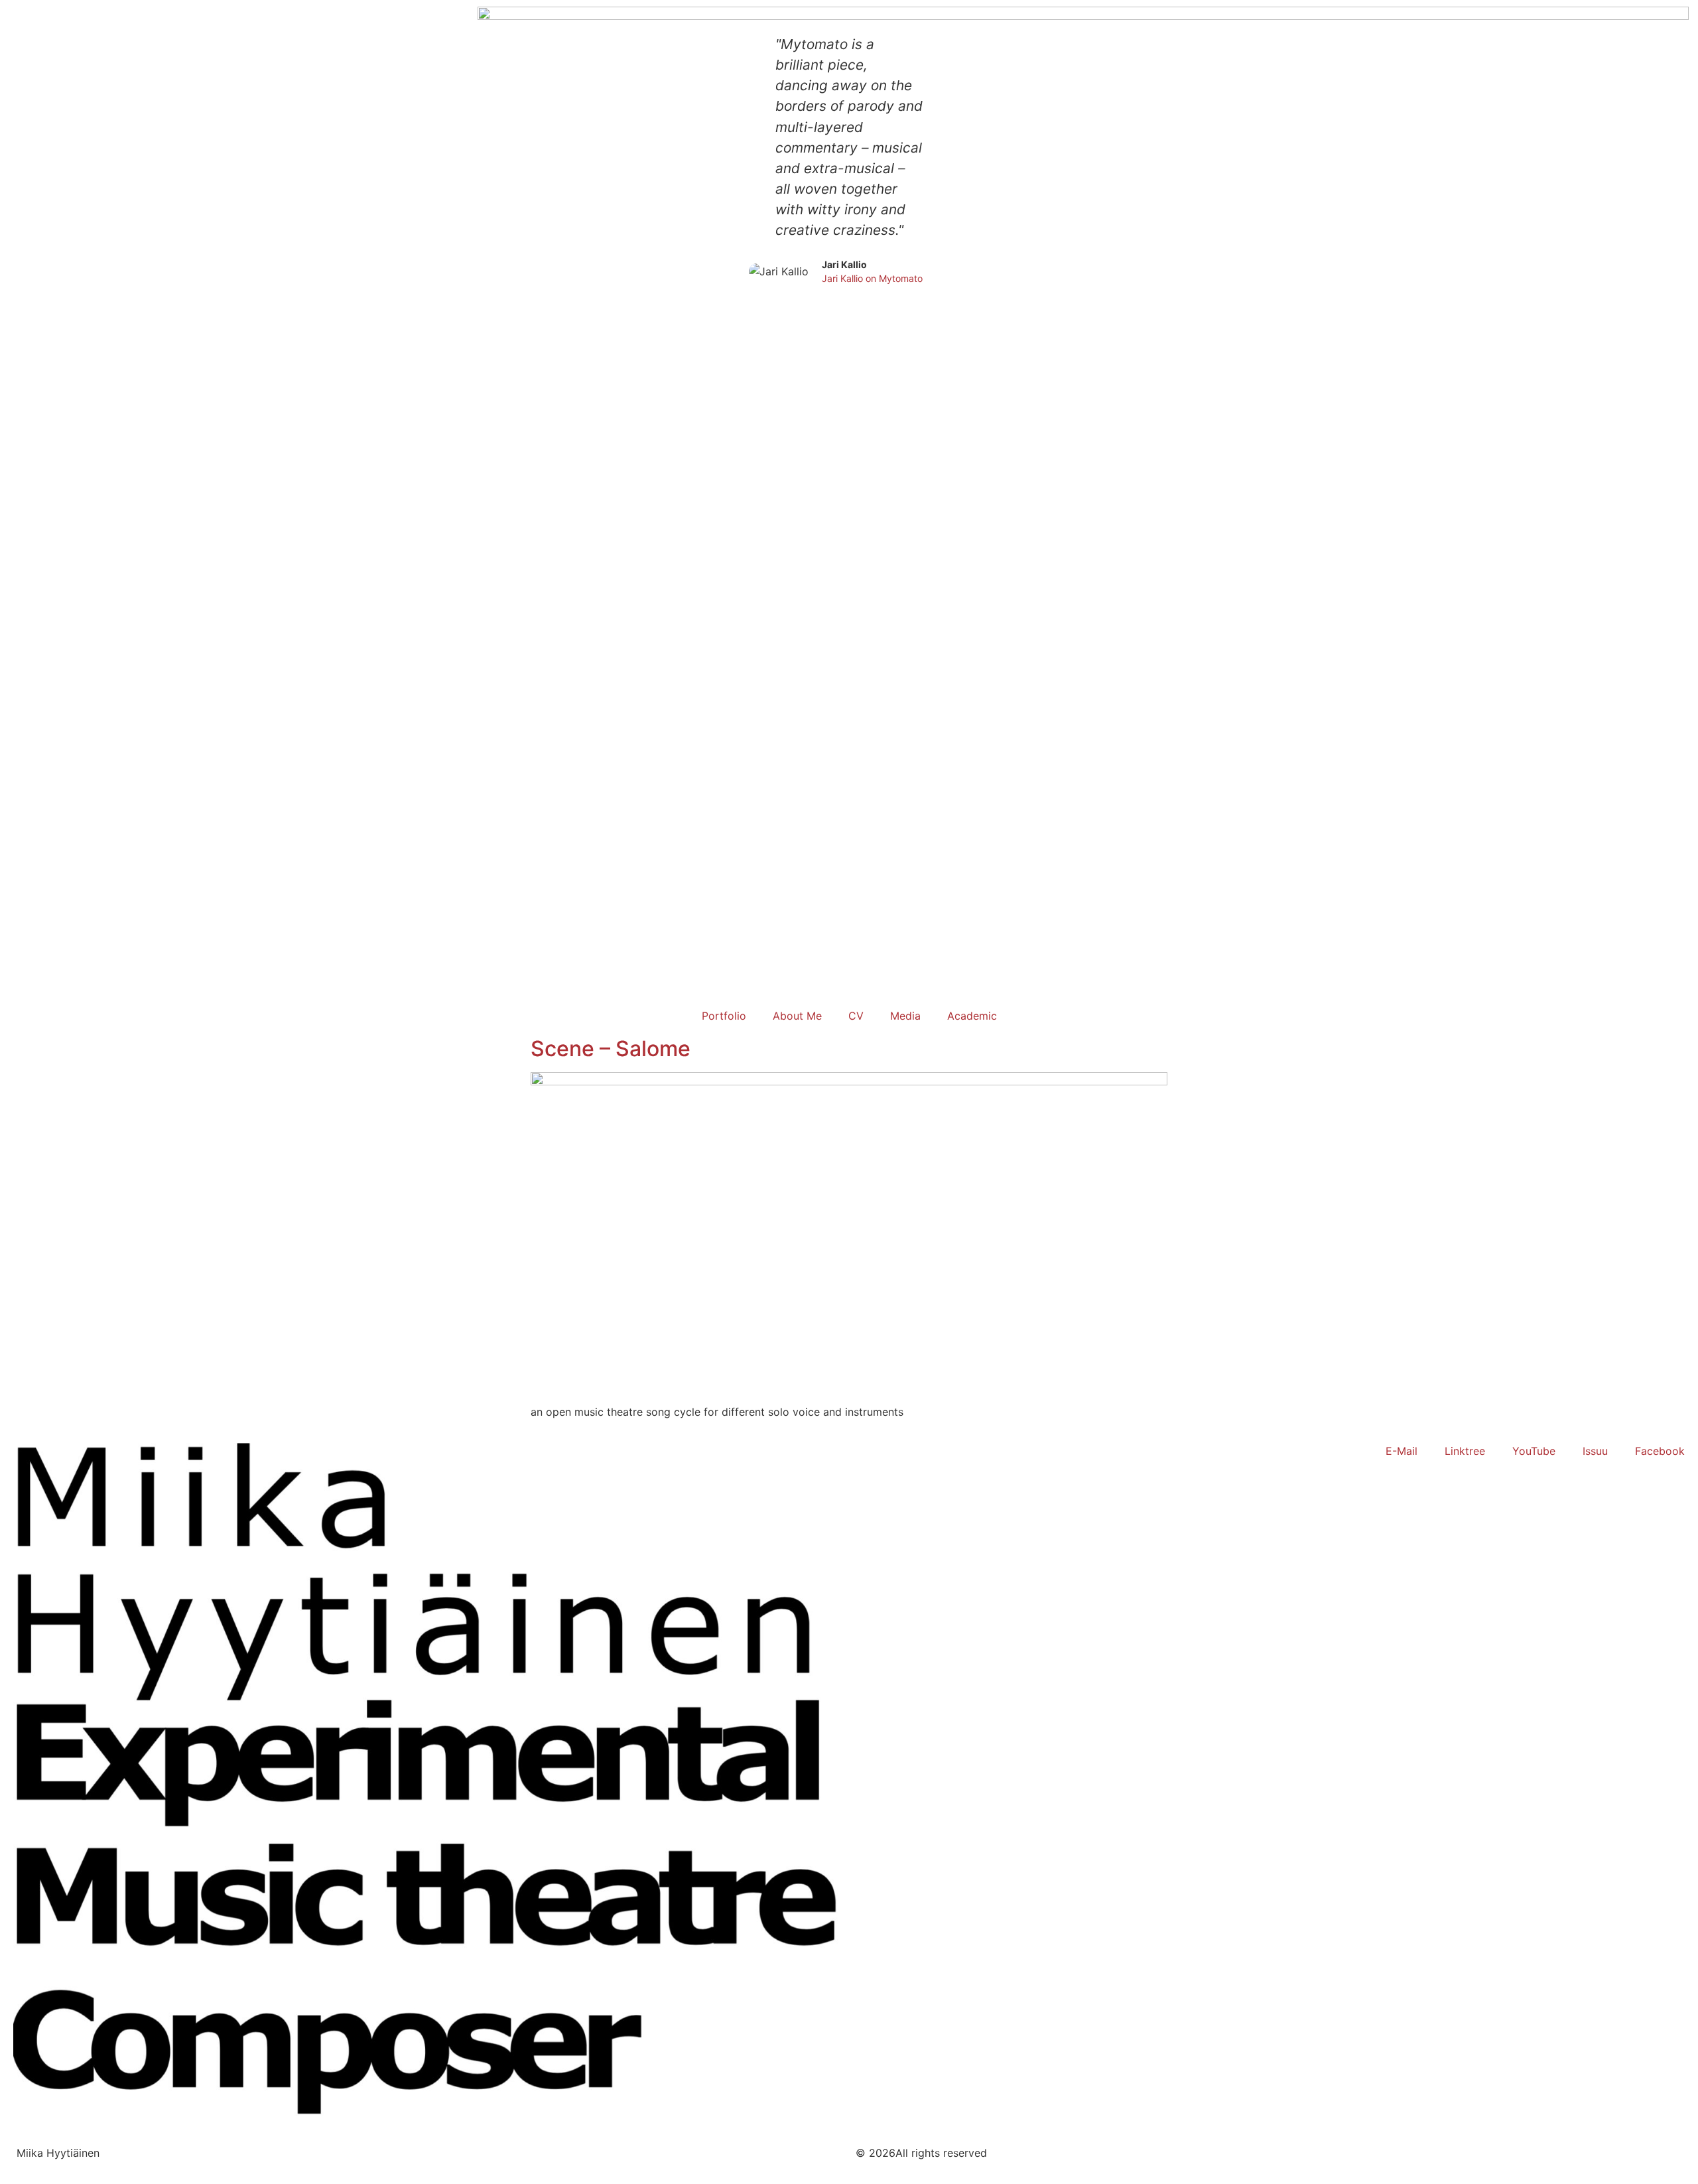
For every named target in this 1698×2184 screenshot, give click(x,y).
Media (905, 1016)
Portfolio (724, 1016)
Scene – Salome (611, 1049)
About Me (797, 1016)
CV (856, 1016)
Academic (972, 1016)
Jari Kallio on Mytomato (872, 278)
